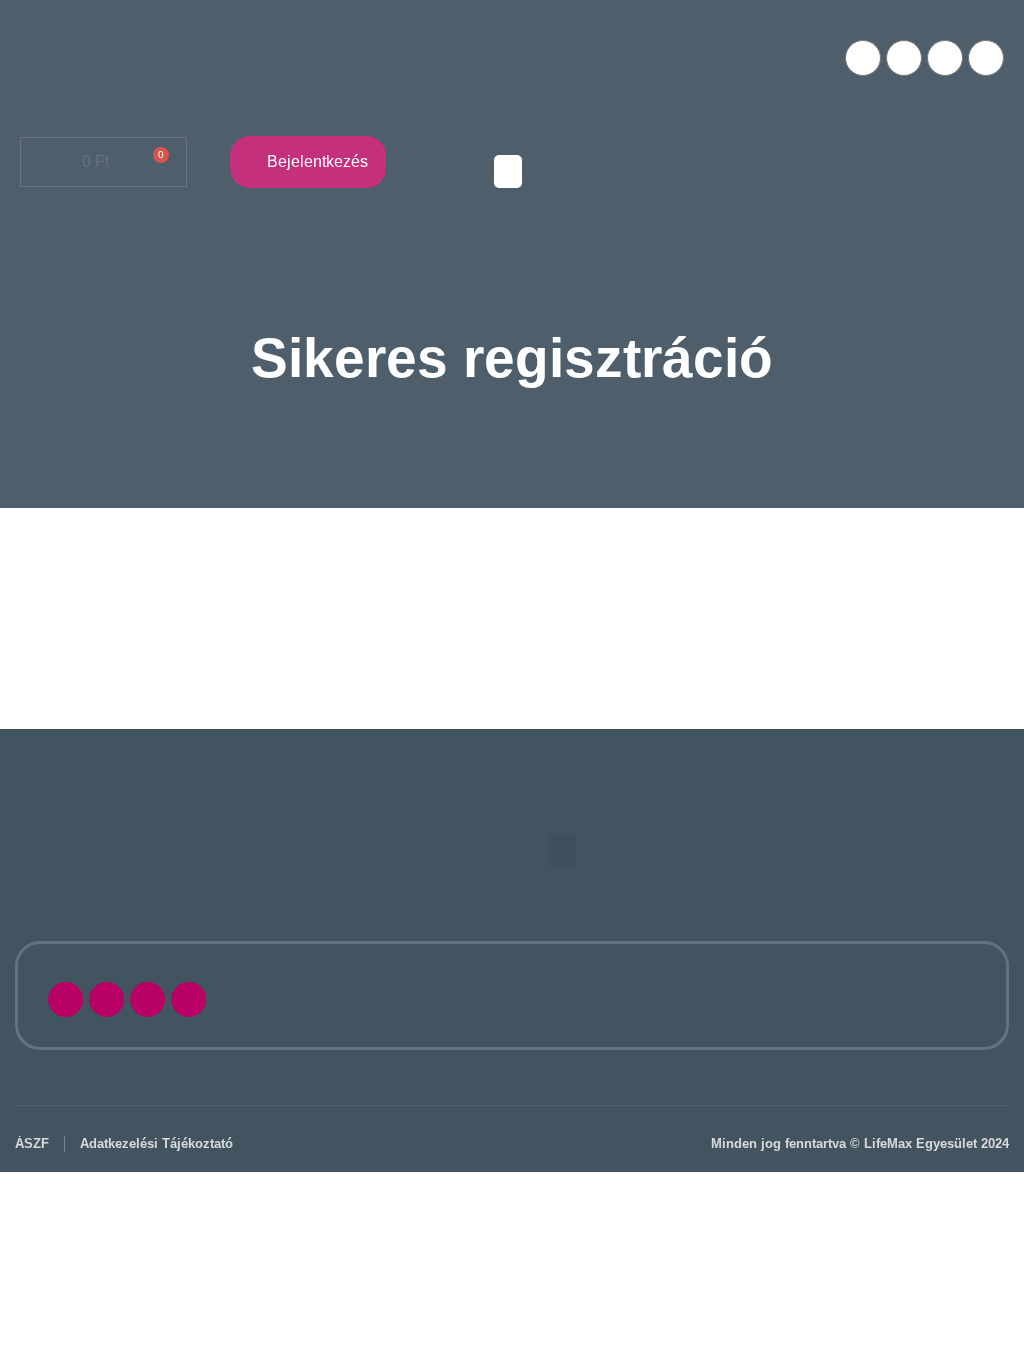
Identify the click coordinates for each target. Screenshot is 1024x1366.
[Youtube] (904, 58)
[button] (508, 171)
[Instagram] (945, 58)
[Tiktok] (986, 58)
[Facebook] (863, 58)
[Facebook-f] (65, 999)
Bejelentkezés (317, 161)
